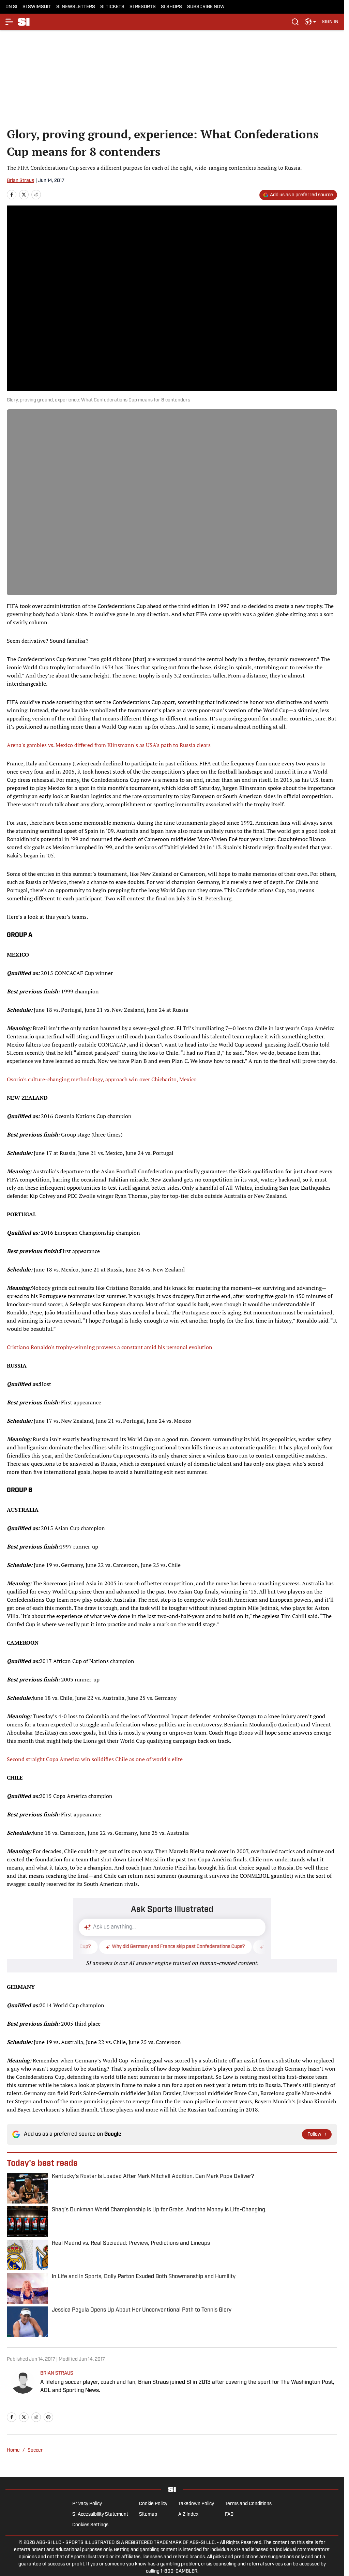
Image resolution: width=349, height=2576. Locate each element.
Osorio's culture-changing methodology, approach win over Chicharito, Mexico (102, 1079)
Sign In (330, 22)
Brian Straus (20, 181)
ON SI (11, 7)
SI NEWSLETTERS (76, 7)
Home (13, 2450)
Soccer (35, 2450)
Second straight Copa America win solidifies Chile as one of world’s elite (95, 1759)
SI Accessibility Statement (100, 2514)
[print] (48, 2417)
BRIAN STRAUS (57, 2373)
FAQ (229, 2514)
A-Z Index (188, 2514)
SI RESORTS (143, 7)
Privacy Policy (87, 2504)
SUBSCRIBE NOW (206, 7)
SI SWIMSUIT (37, 7)
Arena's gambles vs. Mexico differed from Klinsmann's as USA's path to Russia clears (109, 745)
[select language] (310, 22)
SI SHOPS (171, 7)
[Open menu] (10, 22)
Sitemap (148, 2514)
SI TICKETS (112, 7)
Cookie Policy (153, 2504)
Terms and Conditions (248, 2504)
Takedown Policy (196, 2504)
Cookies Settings (90, 2525)
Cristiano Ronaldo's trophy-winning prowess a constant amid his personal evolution (110, 1347)
